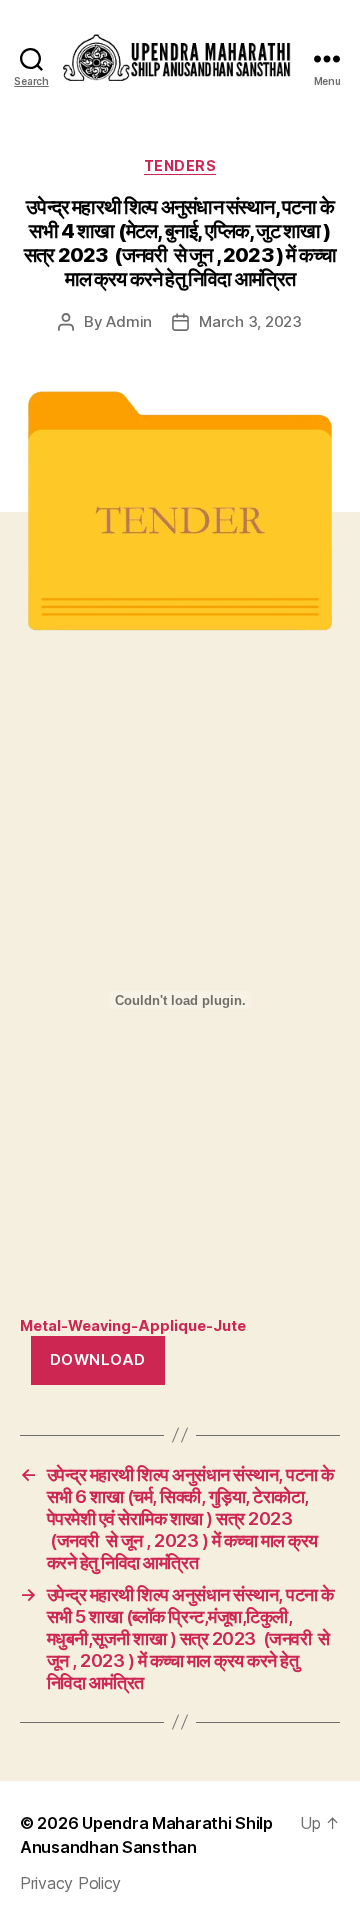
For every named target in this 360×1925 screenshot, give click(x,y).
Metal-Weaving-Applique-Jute (133, 1325)
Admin (129, 321)
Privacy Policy (70, 1883)
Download (98, 1359)
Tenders (180, 165)
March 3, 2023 (250, 321)
